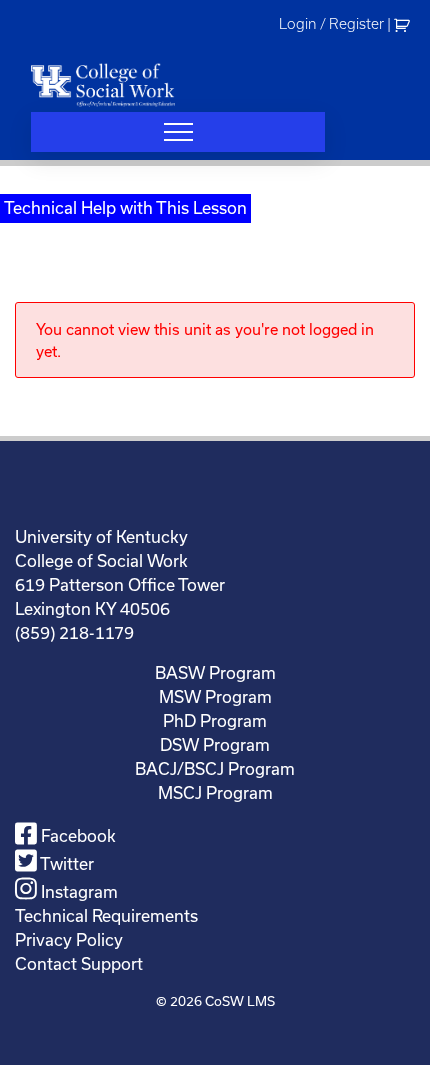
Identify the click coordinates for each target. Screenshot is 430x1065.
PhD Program (215, 720)
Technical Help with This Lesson (125, 207)
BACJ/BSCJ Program (215, 768)
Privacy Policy (69, 939)
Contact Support (79, 963)
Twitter (65, 863)
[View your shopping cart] (404, 24)
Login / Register (331, 24)
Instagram (77, 891)
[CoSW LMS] (103, 84)
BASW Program (215, 672)
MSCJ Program (215, 792)
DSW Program (215, 744)
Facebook (76, 835)
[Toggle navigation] (178, 132)
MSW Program (215, 696)
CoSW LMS (240, 1001)
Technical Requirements (106, 915)
